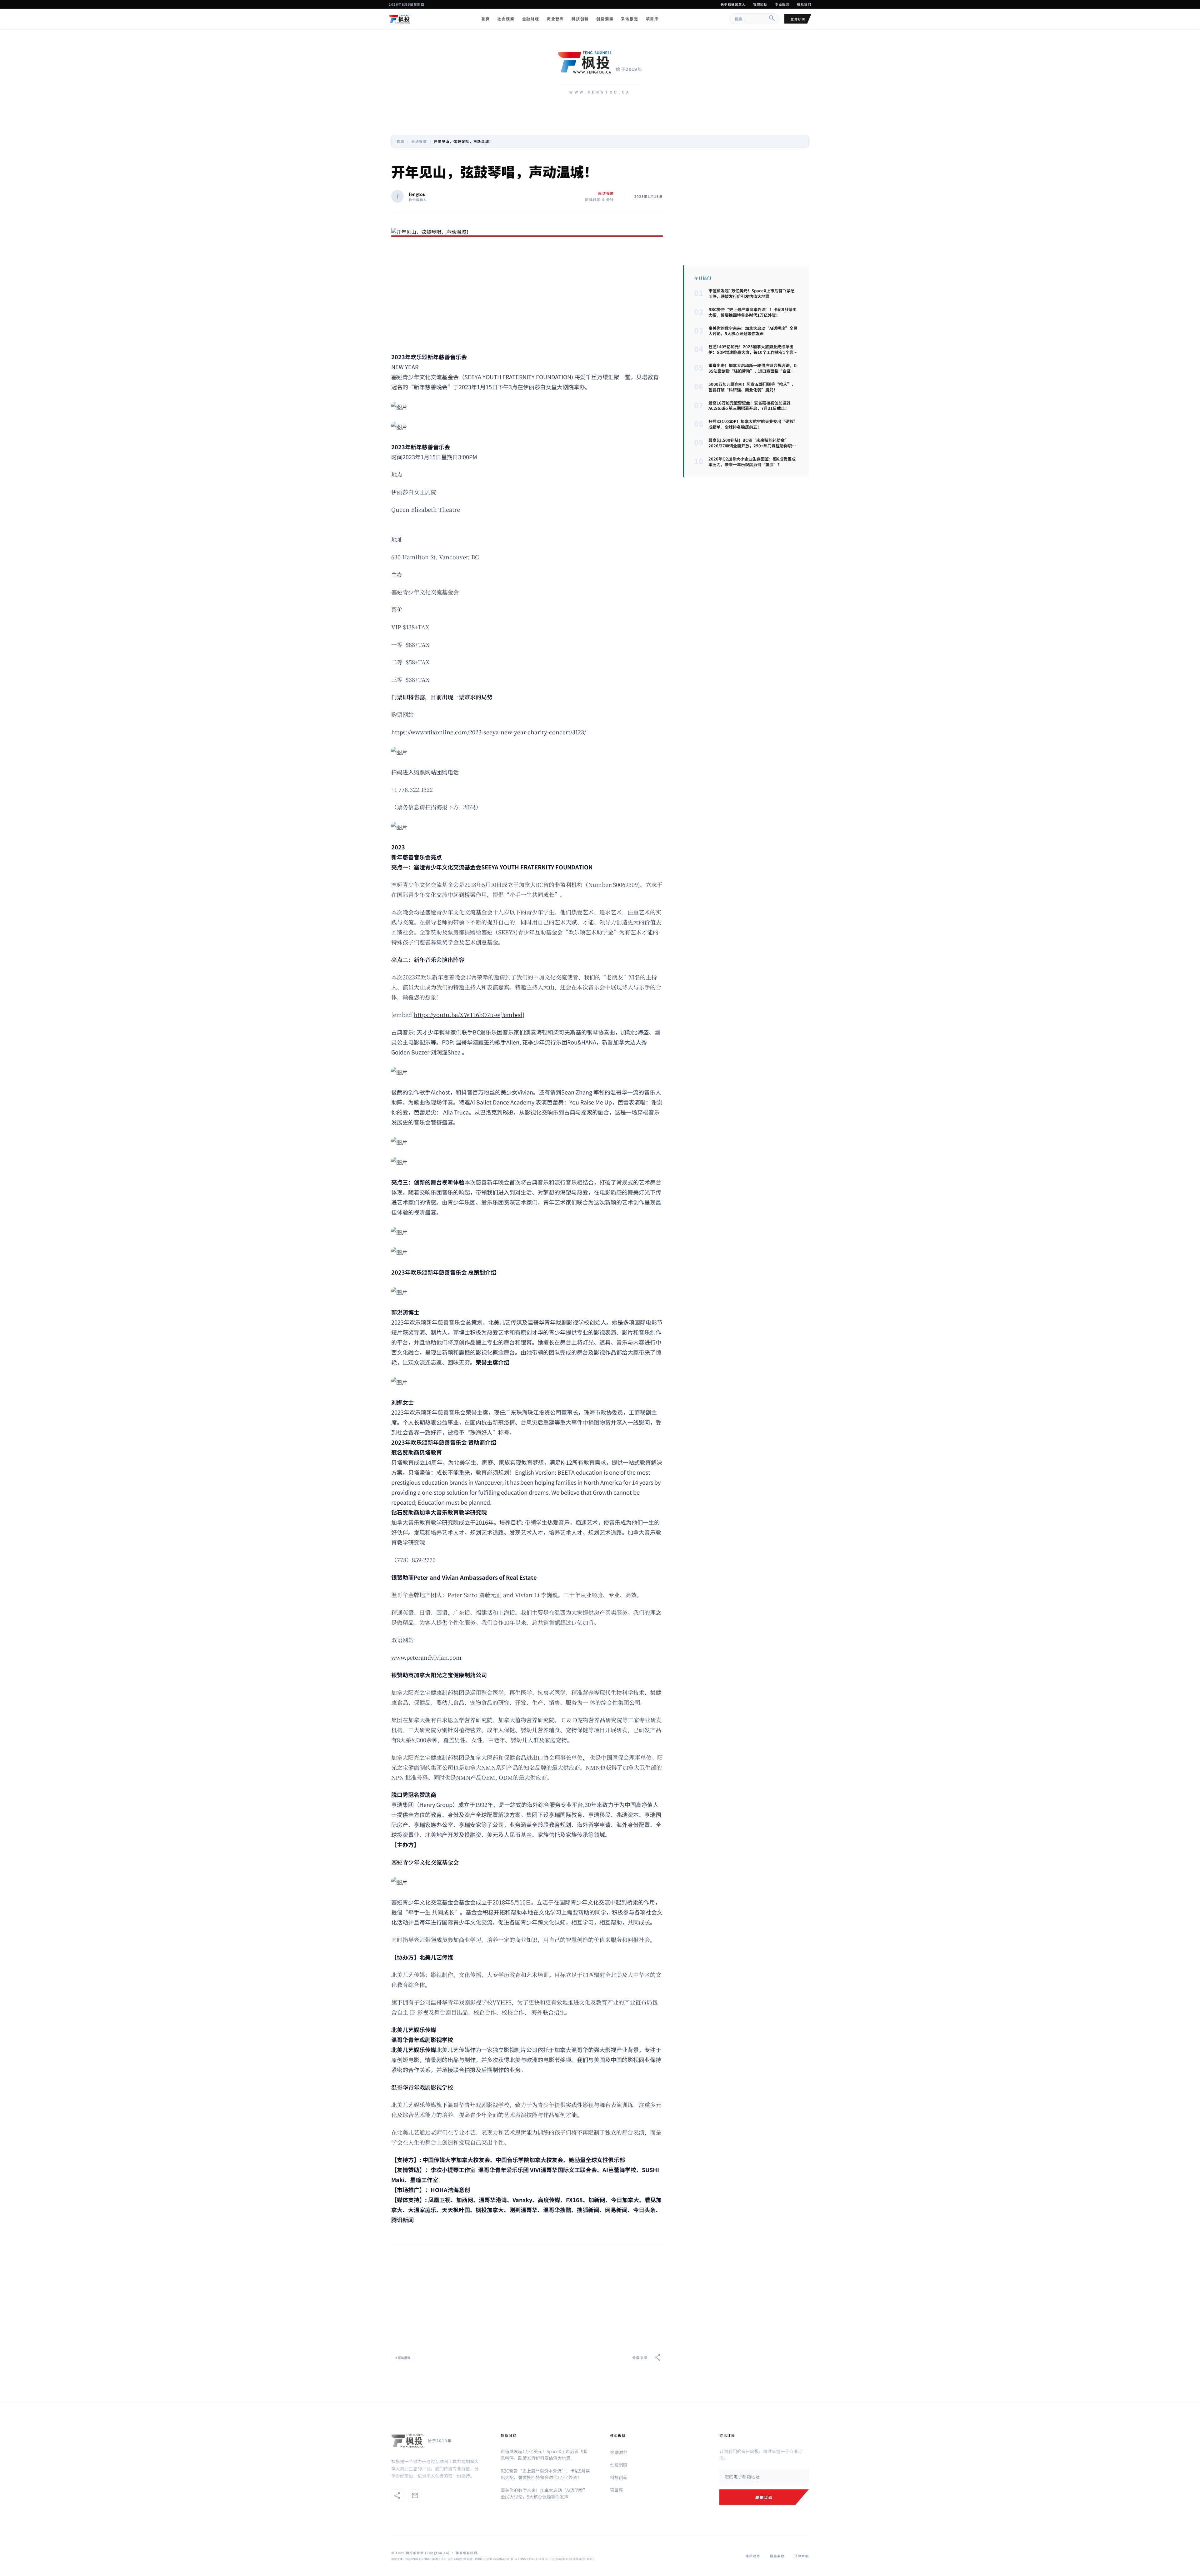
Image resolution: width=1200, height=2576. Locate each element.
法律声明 (802, 2556)
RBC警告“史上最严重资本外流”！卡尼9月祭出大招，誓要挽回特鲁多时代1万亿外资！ (545, 2474)
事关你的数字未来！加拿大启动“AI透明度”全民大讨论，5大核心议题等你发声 (544, 2493)
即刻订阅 (764, 2497)
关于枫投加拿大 (733, 4)
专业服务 (782, 4)
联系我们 (804, 4)
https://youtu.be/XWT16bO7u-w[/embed (468, 1014)
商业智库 (555, 19)
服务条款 (777, 2556)
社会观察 (506, 19)
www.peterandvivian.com (426, 1657)
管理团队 (760, 4)
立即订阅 (798, 19)
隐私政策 (753, 2556)
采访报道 (630, 19)
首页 (486, 19)
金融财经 (531, 19)
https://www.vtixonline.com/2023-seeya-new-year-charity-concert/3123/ (489, 732)
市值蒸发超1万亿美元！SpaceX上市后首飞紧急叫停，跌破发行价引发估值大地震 (544, 2455)
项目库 (652, 19)
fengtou (417, 194)
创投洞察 (605, 19)
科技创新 (580, 19)
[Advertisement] (527, 295)
